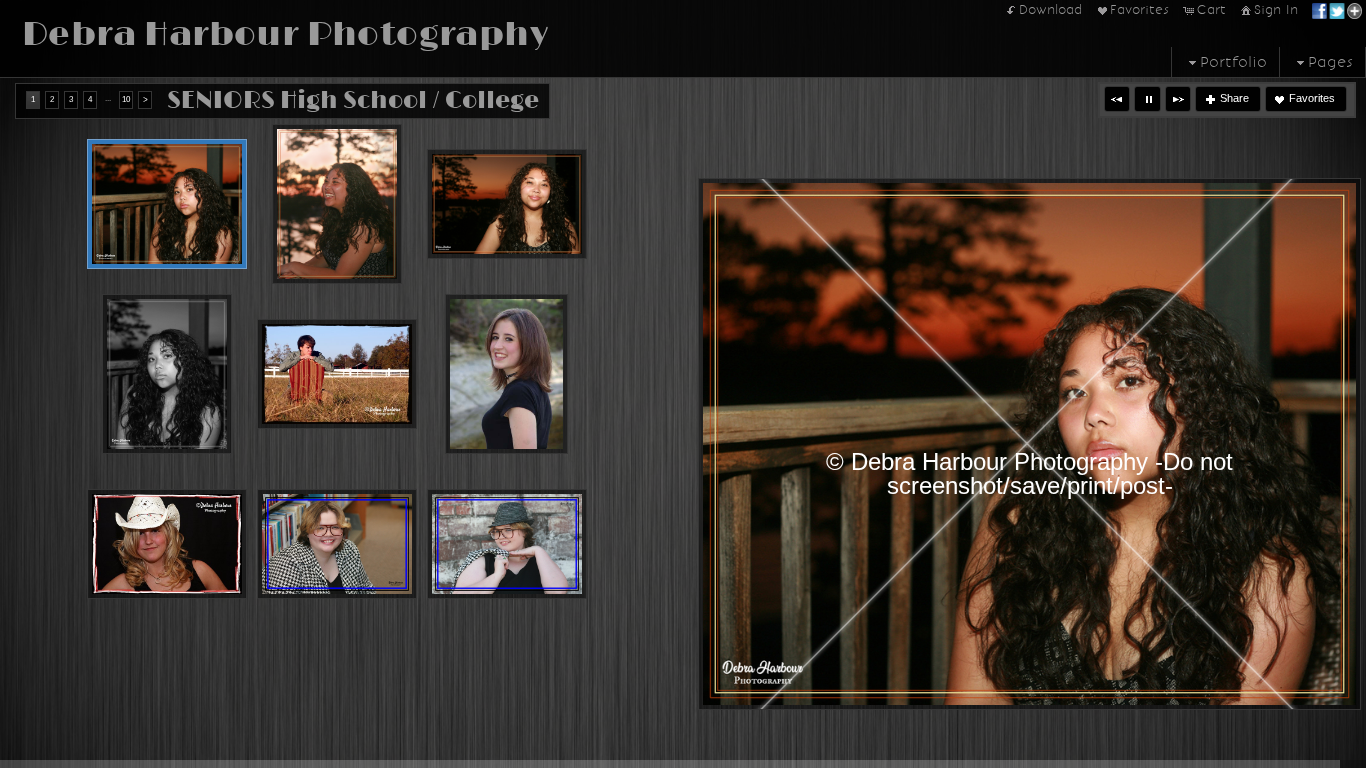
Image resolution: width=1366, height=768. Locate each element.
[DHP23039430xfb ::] (337, 544)
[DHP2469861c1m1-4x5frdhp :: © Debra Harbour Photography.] (167, 204)
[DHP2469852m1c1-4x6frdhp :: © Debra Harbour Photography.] (507, 204)
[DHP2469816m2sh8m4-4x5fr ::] (337, 204)
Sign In (1276, 10)
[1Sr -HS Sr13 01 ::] (337, 374)
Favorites (1139, 10)
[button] (1117, 99)
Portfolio (1233, 62)
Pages (1330, 62)
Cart (1211, 10)
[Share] (1337, 10)
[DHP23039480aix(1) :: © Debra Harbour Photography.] (507, 544)
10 (126, 99)
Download (1050, 10)
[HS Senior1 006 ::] (506, 374)
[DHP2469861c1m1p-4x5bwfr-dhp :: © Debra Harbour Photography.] (167, 374)
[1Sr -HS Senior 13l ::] (167, 544)
